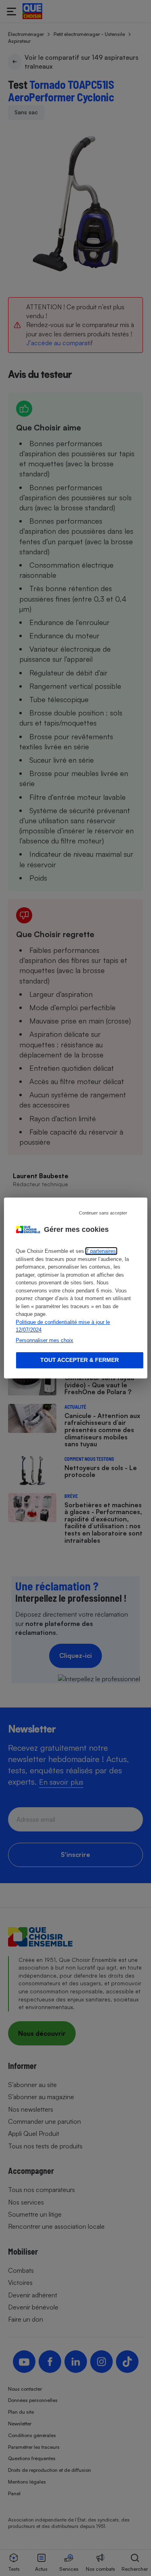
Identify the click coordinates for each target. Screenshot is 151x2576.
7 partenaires (101, 1251)
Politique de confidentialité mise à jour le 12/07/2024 (63, 1326)
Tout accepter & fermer (80, 1360)
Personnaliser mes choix (44, 1340)
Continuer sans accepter (103, 1213)
